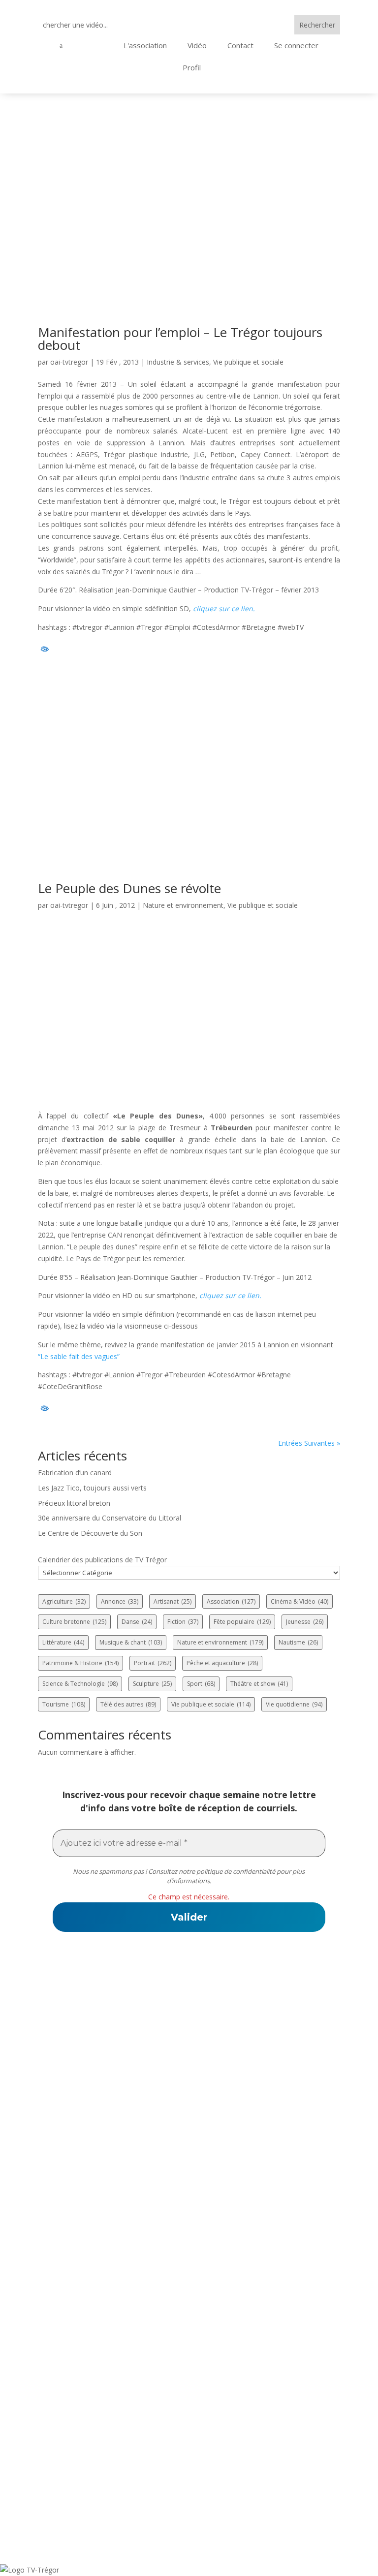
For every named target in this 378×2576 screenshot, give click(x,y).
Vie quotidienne (294, 1704)
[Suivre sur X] (164, 2172)
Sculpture (152, 1684)
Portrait (153, 1663)
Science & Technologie (80, 1684)
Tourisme (64, 1704)
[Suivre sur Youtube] (214, 2172)
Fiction (183, 1622)
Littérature (63, 1642)
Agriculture (64, 1601)
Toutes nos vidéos (74, 2268)
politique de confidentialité (236, 1871)
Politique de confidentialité (94, 2453)
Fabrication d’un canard (75, 1473)
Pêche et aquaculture (222, 1663)
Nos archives (64, 2319)
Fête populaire (242, 1622)
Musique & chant (131, 1642)
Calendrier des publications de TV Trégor (102, 1560)
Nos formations (69, 2306)
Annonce (120, 1601)
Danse (137, 1622)
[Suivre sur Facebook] (140, 2172)
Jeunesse (305, 1622)
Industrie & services (178, 362)
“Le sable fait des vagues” (79, 1356)
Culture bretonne (74, 1622)
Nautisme (298, 1642)
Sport (201, 1684)
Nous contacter (69, 2281)
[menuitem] (80, 46)
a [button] (61, 46)
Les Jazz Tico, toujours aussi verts (92, 1488)
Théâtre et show (259, 1684)
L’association (64, 2255)
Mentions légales (73, 2466)
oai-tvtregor (69, 362)
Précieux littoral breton (74, 1503)
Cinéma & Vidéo (299, 1601)
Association (231, 1601)
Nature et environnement (183, 905)
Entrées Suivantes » (309, 1443)
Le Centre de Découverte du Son (90, 1533)
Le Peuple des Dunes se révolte (129, 888)
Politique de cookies (79, 2491)
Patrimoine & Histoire (80, 1663)
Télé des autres (128, 1704)
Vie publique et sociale (248, 362)
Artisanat (173, 1601)
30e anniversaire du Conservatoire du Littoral (110, 1518)
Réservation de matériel (87, 2294)
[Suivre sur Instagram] (238, 2172)
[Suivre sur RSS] (189, 2172)
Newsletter (60, 2332)
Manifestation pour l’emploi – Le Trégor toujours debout (180, 339)
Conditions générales (82, 2479)
